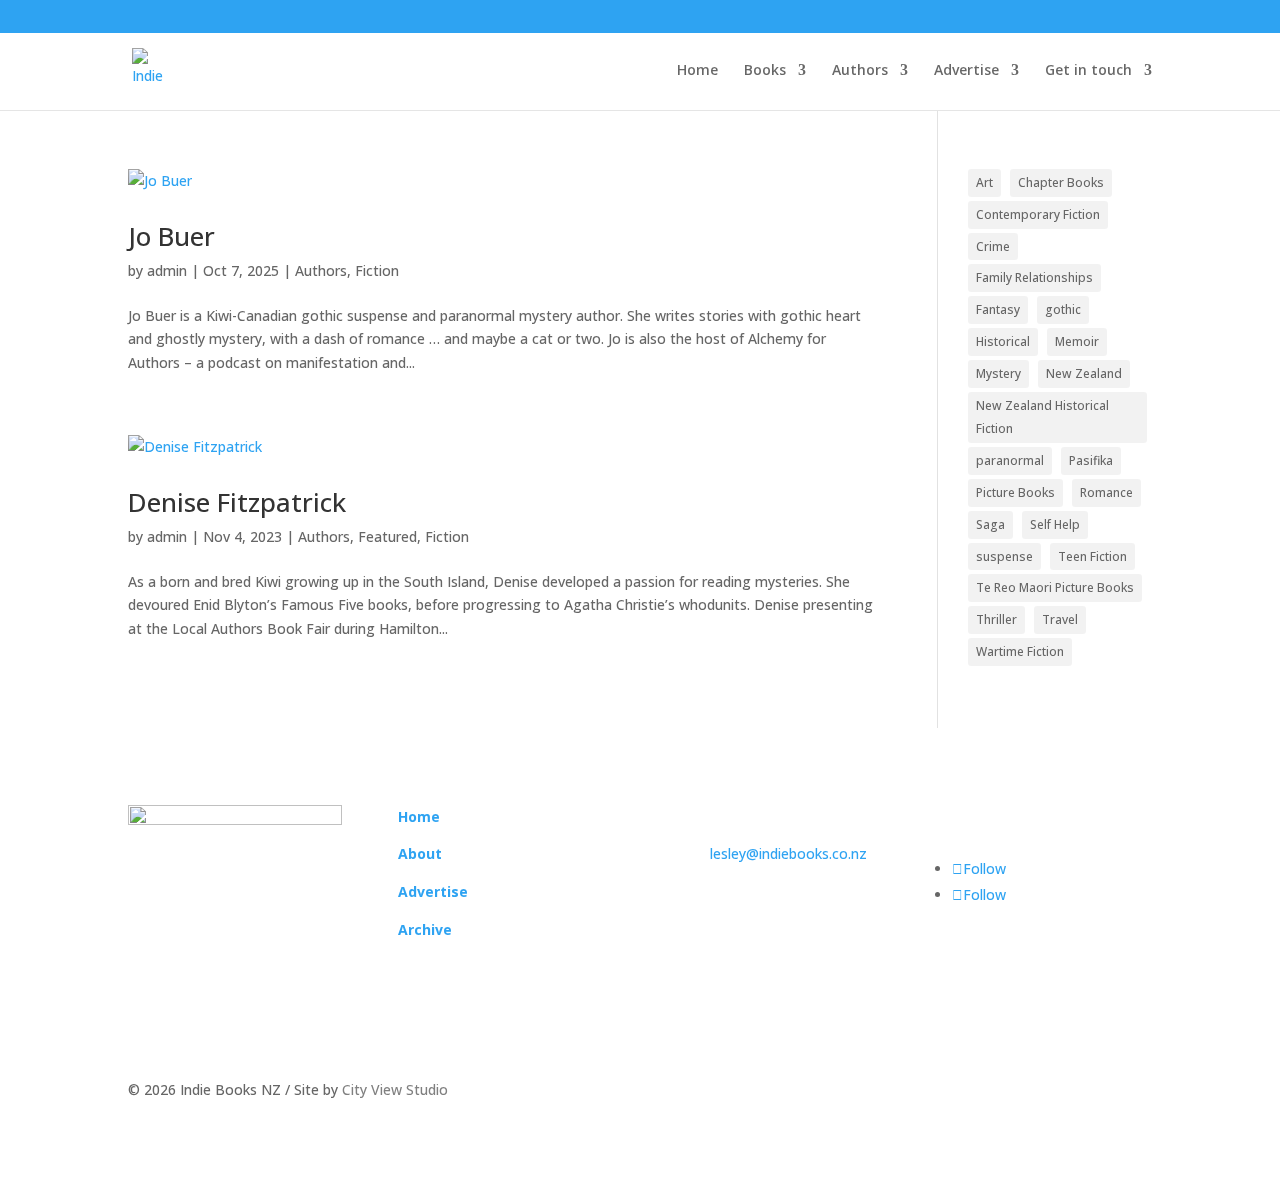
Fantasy (998, 309)
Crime (993, 246)
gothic (1063, 309)
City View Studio (395, 1089)
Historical (1003, 341)
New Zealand (1084, 373)
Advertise (966, 71)
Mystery (998, 373)
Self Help (1055, 524)
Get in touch (1088, 71)
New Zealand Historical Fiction (1042, 417)
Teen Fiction (1092, 556)
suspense (1004, 556)
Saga (990, 524)
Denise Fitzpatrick (237, 502)
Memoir (1077, 341)
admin (167, 270)
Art (984, 182)
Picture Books (1015, 492)
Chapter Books (1061, 182)
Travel (1060, 619)
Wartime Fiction (1020, 651)
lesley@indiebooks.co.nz (788, 853)
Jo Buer (171, 236)
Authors (860, 71)
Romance (1106, 492)
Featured (387, 536)
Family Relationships (1034, 277)
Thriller (996, 619)
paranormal (1010, 460)
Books (765, 71)
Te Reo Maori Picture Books (1055, 587)
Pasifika (1091, 460)
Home (697, 71)
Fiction (377, 270)
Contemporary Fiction (1038, 214)
